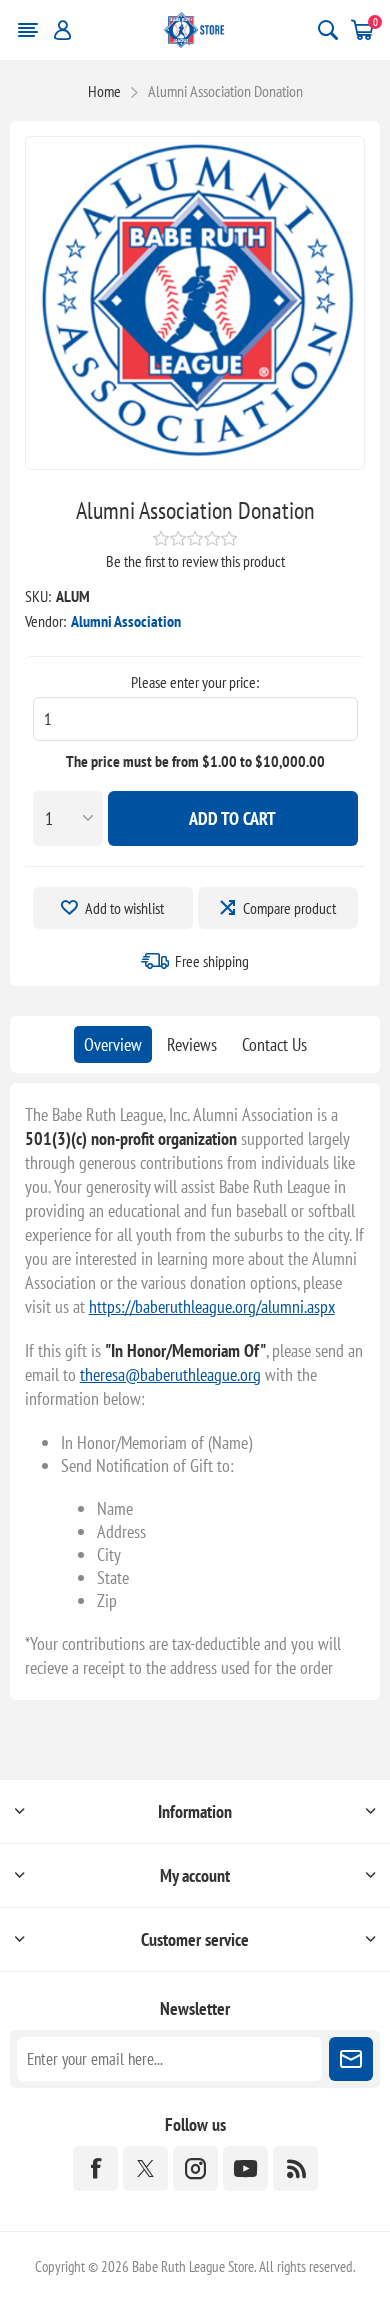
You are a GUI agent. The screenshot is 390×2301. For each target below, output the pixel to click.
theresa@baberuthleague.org (170, 1374)
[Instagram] (195, 2168)
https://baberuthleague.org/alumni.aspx (212, 1306)
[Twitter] (145, 2168)
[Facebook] (95, 2168)
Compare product (289, 908)
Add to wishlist (124, 908)
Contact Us (274, 1044)
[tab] (113, 1044)
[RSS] (295, 2168)
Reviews (192, 1044)
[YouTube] (245, 2168)
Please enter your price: (195, 682)
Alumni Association (126, 621)
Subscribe (351, 2059)
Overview (113, 1044)
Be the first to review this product (195, 561)
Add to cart (232, 818)
